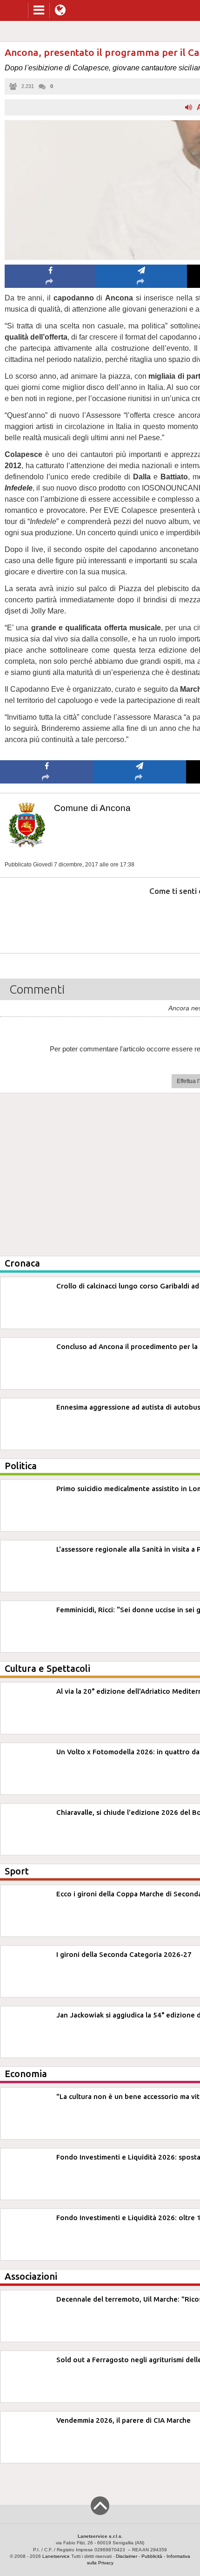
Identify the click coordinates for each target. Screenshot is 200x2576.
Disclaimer (127, 2556)
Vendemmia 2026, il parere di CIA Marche (123, 2420)
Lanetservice (56, 2556)
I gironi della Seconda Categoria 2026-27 (124, 1954)
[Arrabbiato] (47, 919)
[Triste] (140, 919)
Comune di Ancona (92, 808)
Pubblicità (152, 2556)
